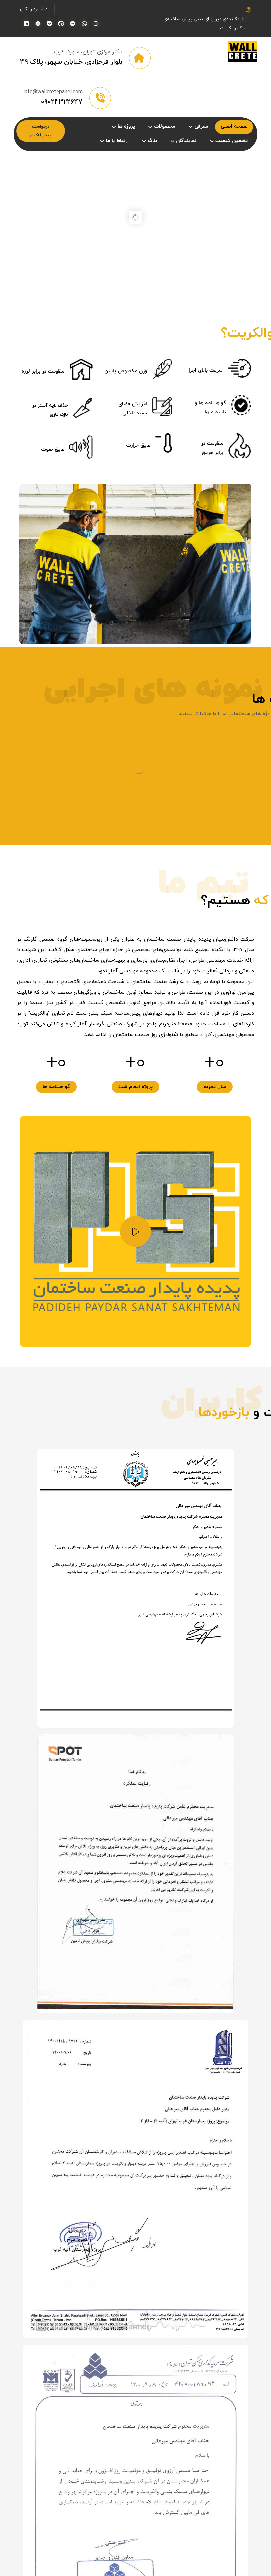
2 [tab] (129, 2378)
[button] (96, 24)
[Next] (135, 2356)
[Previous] (135, 810)
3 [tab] (129, 2388)
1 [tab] (129, 2367)
